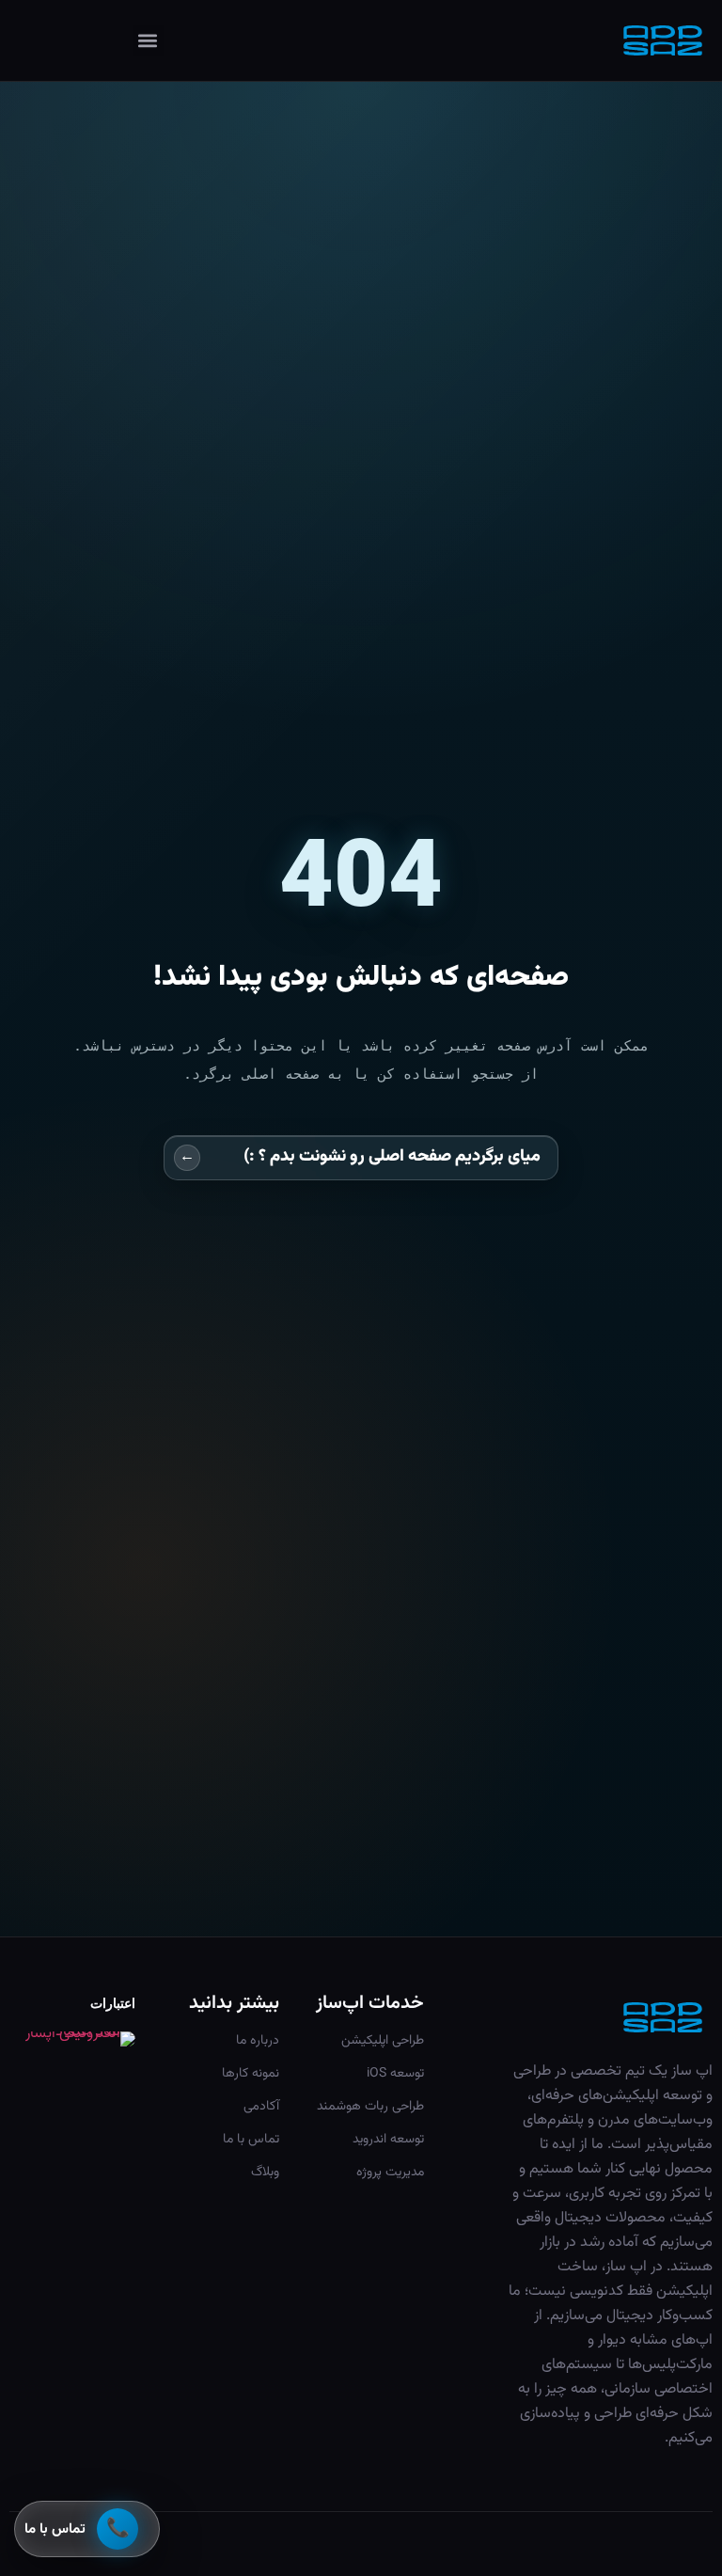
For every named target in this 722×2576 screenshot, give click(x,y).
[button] (148, 41)
